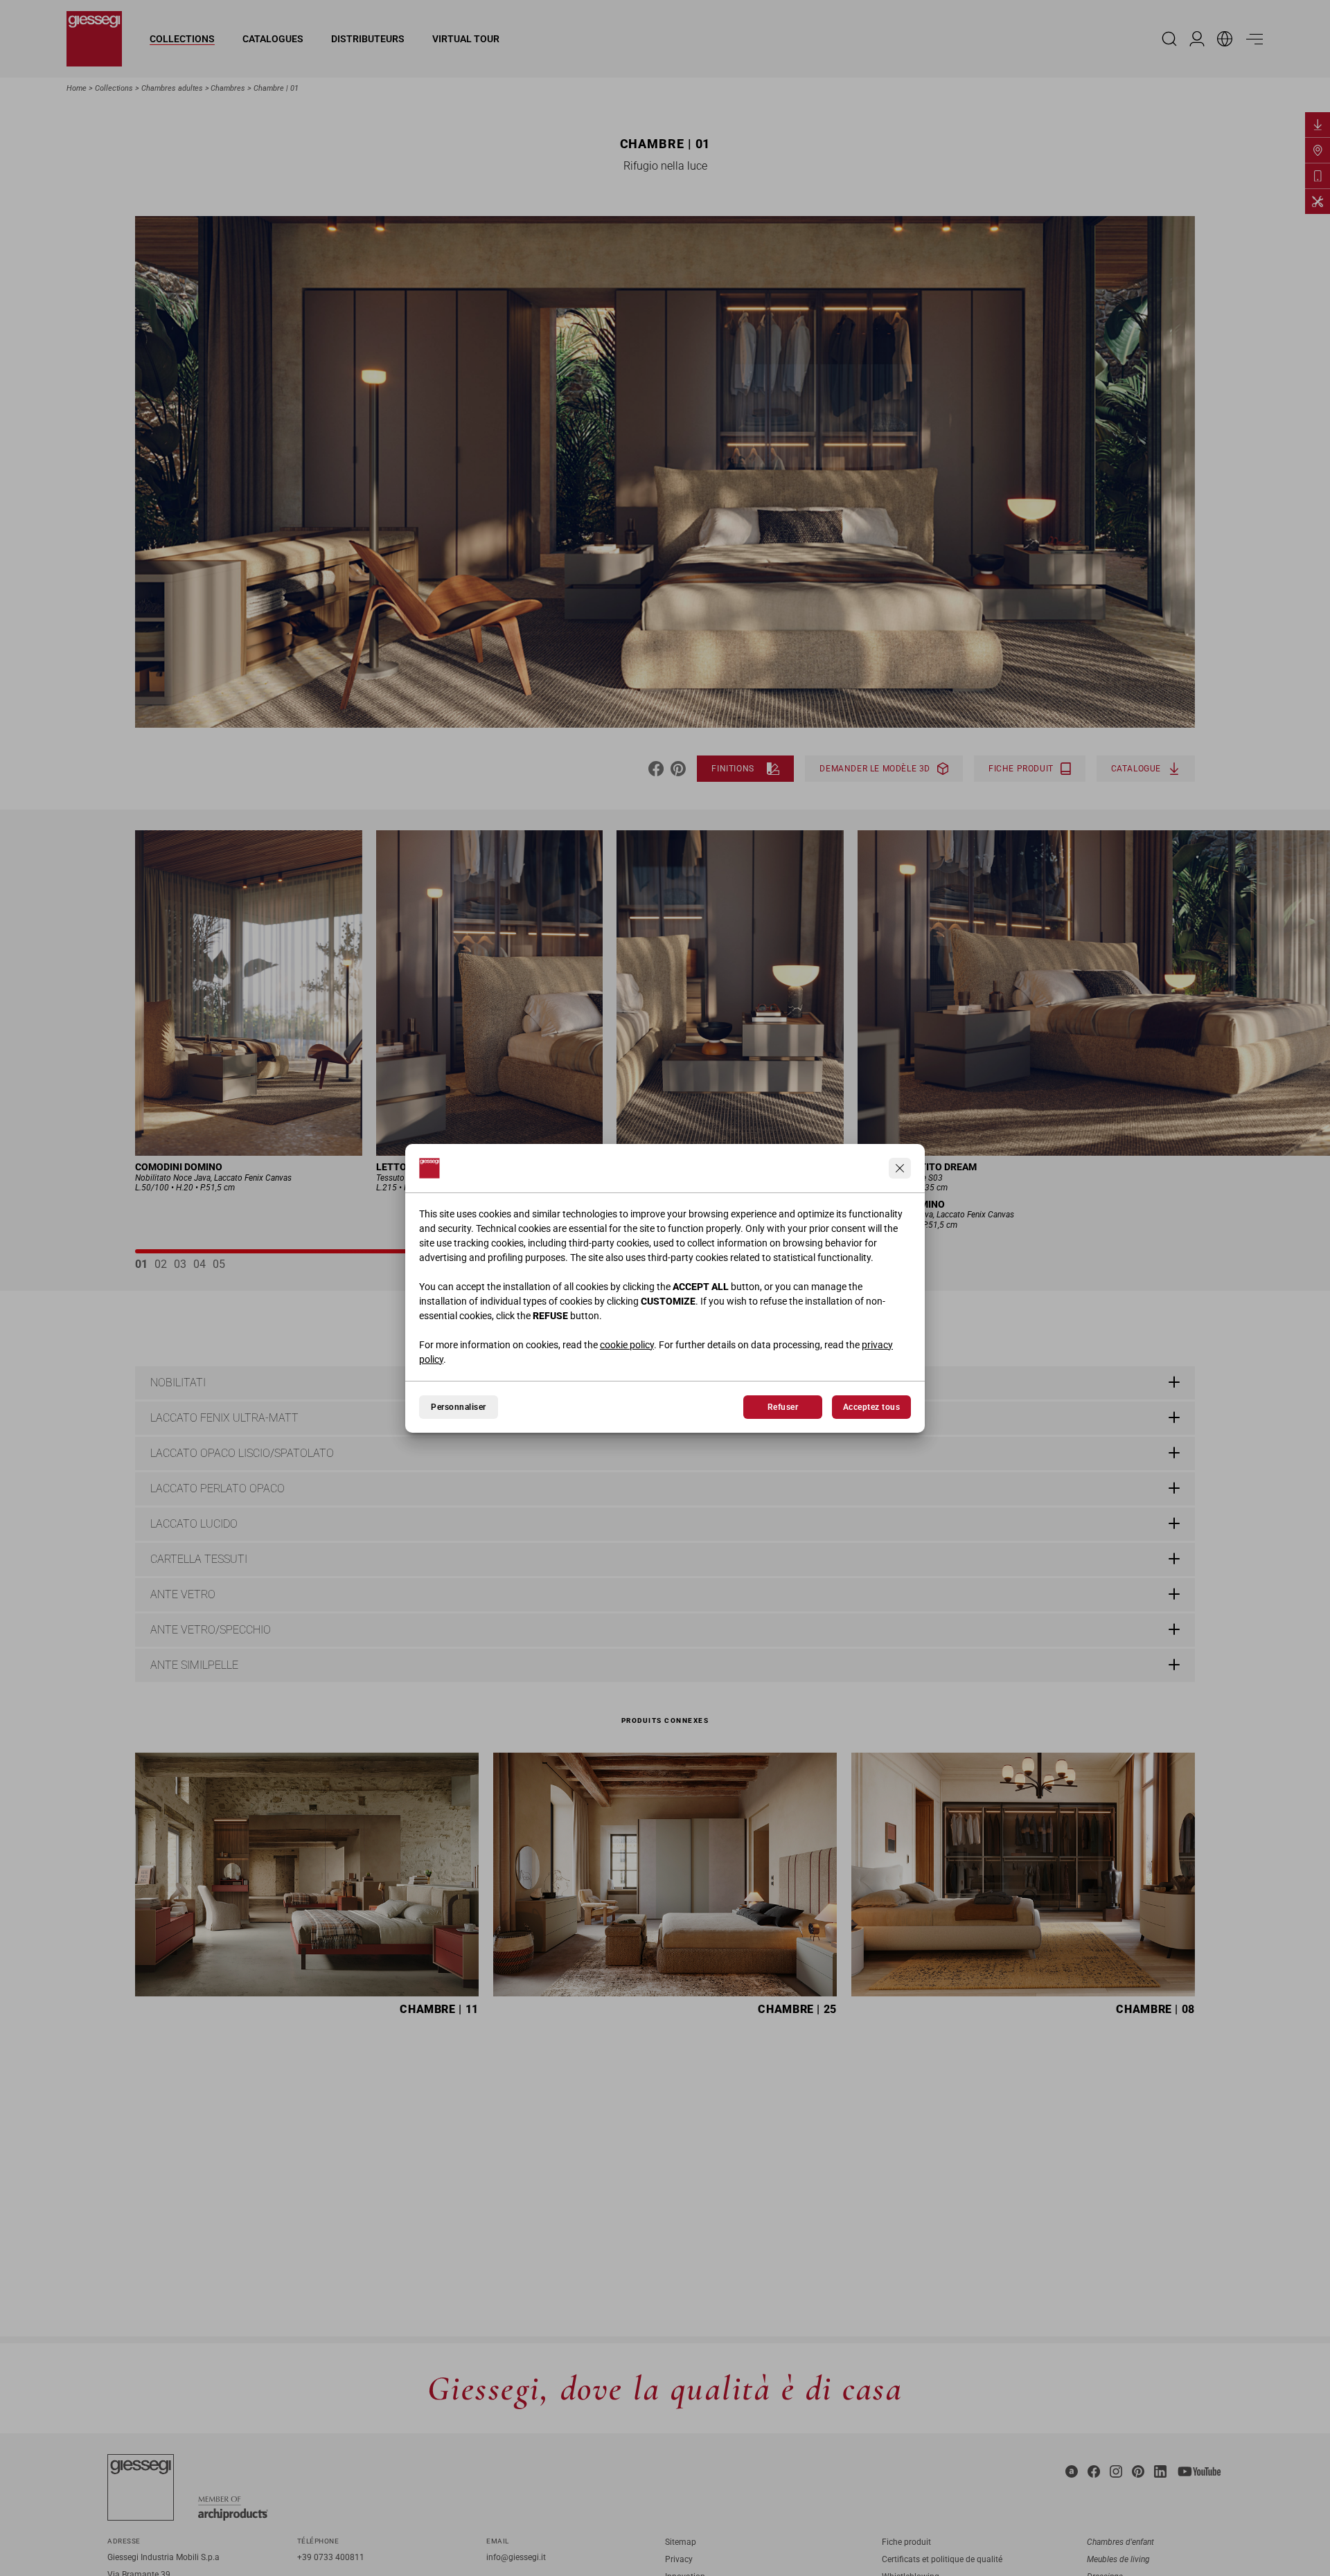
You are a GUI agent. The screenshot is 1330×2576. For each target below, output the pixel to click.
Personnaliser (458, 1407)
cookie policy (627, 1345)
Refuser (783, 1407)
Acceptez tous (871, 1407)
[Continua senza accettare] (900, 1168)
